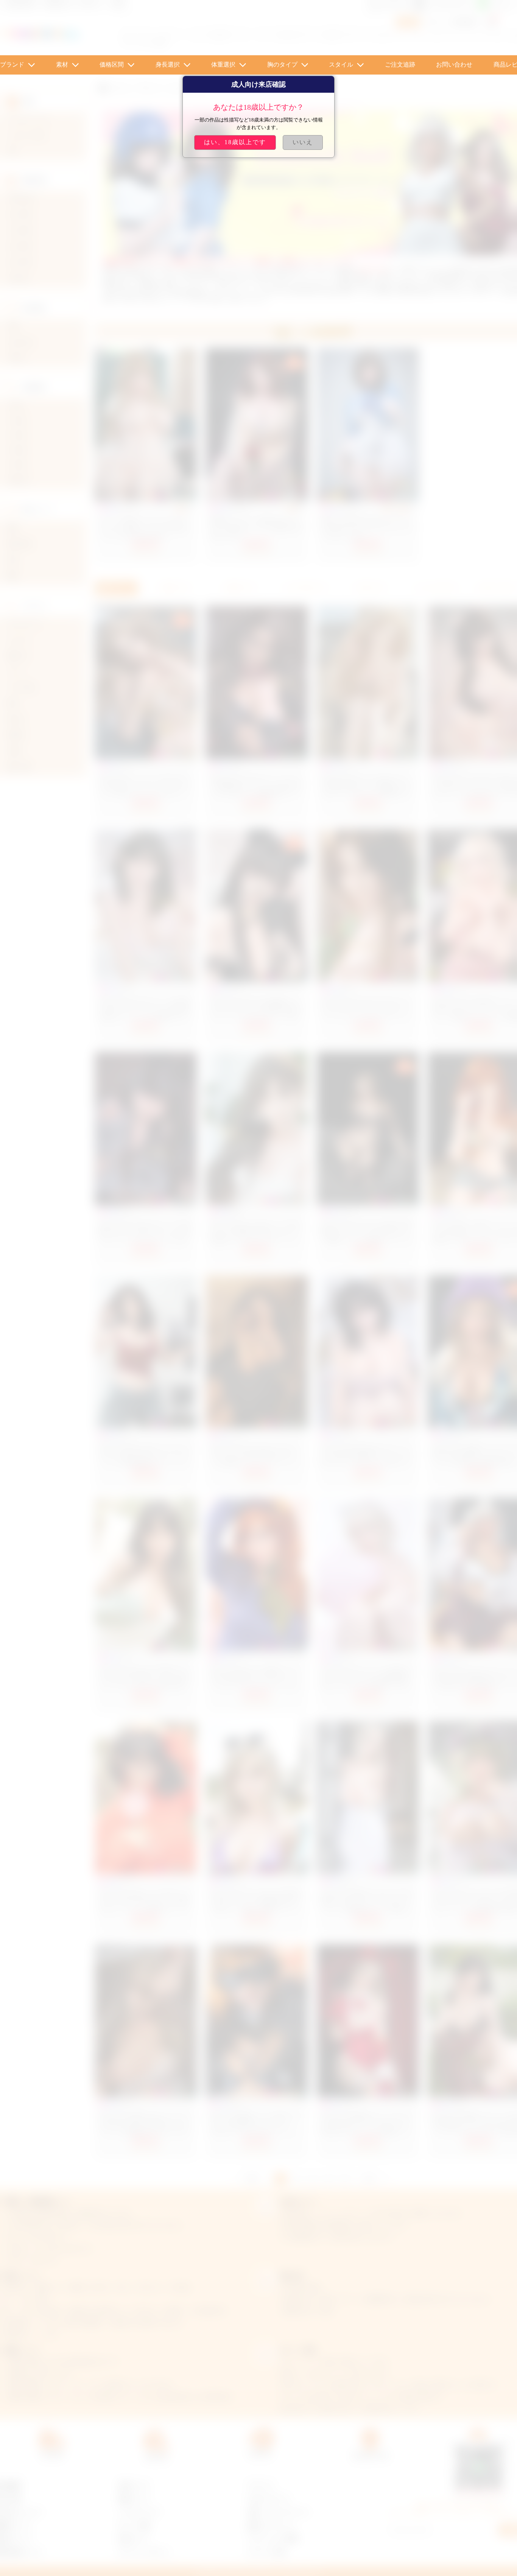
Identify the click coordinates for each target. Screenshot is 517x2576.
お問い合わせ (454, 65)
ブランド (12, 65)
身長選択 (168, 65)
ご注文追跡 (400, 65)
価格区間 (112, 65)
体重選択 (223, 65)
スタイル (341, 65)
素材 (62, 65)
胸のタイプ (282, 65)
